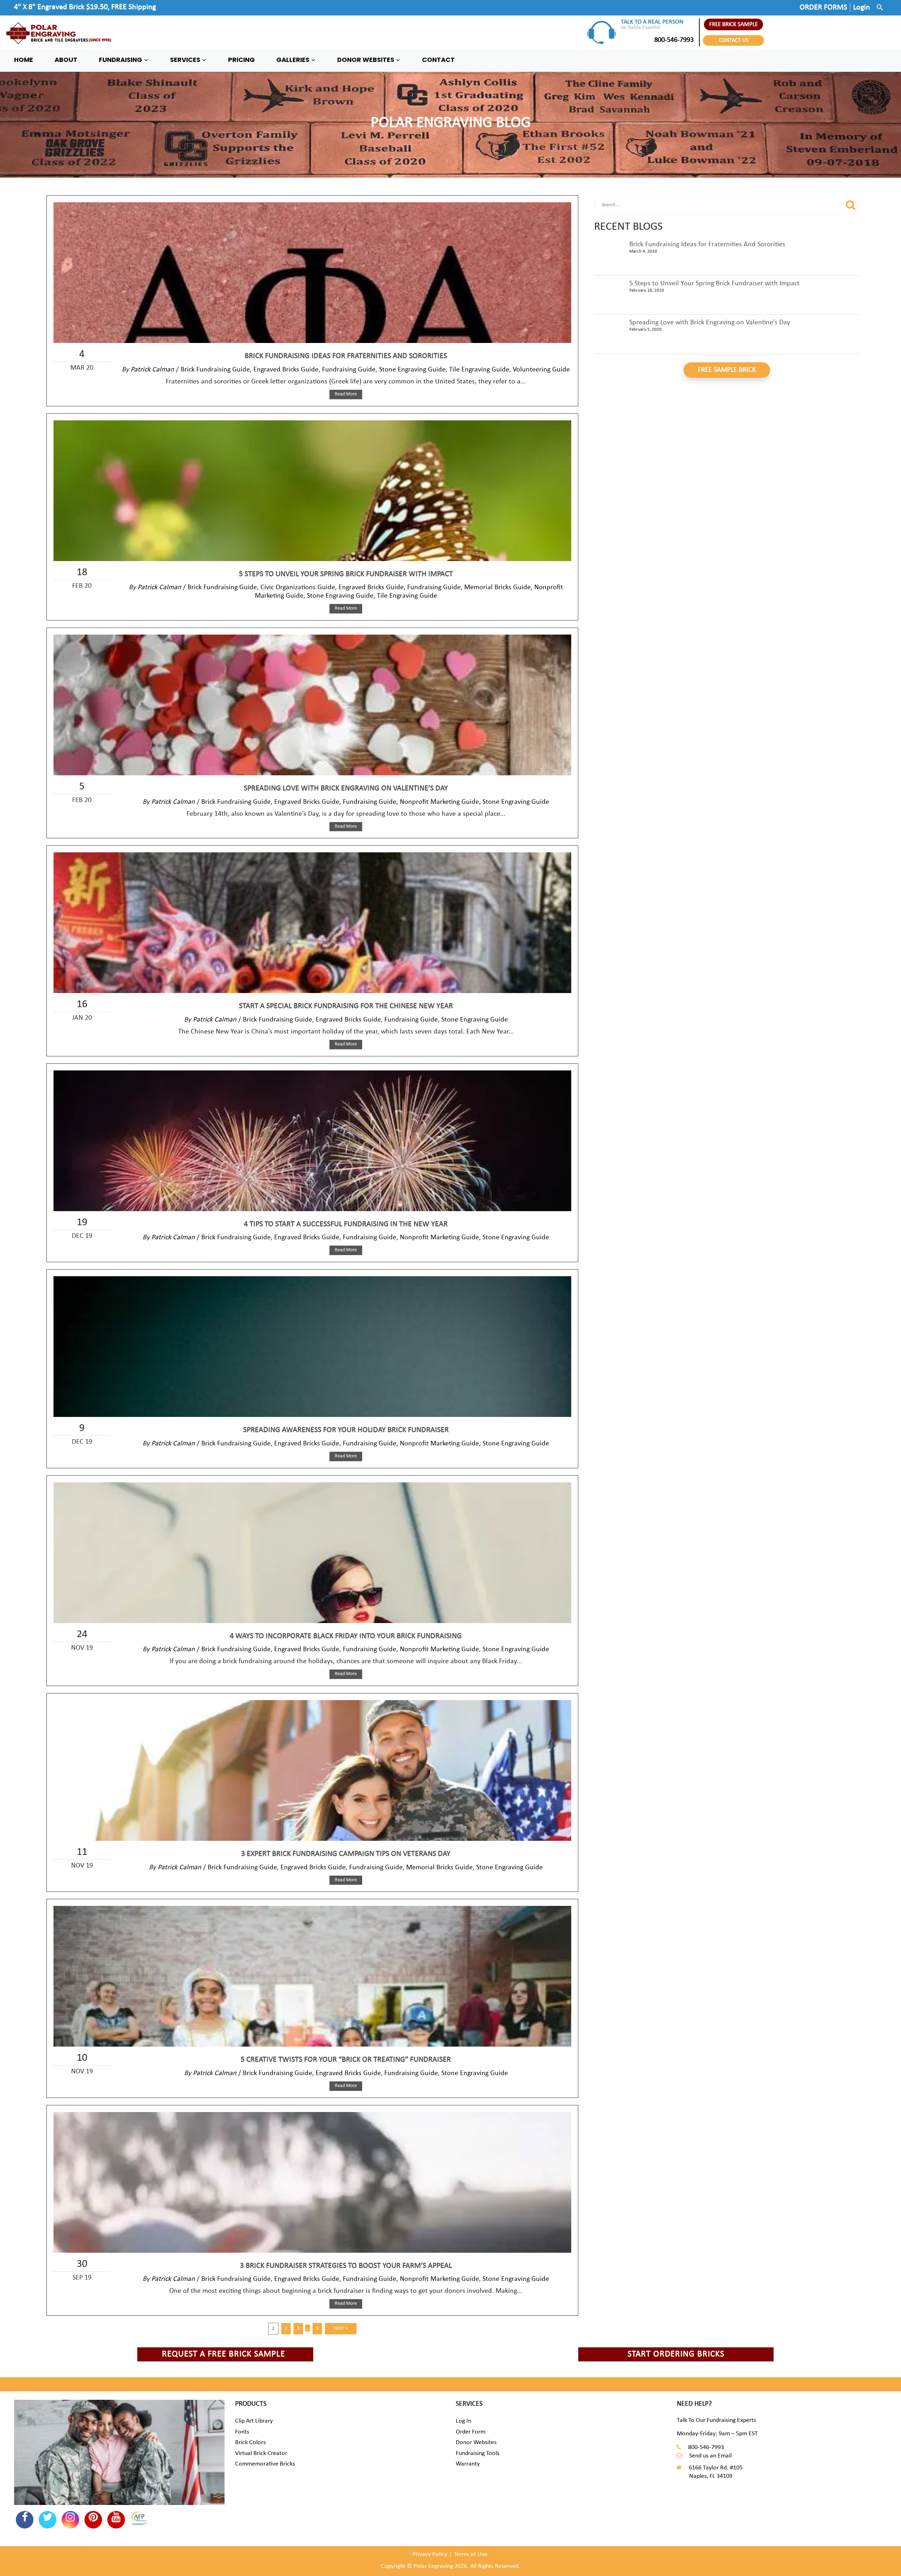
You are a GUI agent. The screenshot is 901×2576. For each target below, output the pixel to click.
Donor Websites (476, 2443)
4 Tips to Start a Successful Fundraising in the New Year (346, 1224)
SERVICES (186, 60)
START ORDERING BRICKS (676, 2354)
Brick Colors (250, 2443)
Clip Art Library (254, 2421)
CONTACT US (733, 40)
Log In (464, 2421)
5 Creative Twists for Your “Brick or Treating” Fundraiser (346, 2060)
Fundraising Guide (349, 370)
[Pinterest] (93, 2520)
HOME (24, 60)
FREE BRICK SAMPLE (733, 24)
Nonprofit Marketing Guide (439, 802)
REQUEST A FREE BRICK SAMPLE (223, 2354)
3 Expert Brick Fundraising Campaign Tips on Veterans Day (346, 1854)
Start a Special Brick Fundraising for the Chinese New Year (346, 1006)
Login (862, 8)
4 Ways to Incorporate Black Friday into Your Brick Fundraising (346, 1636)
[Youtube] (116, 2520)
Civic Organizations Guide (298, 587)
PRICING (241, 60)
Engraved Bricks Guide (286, 370)
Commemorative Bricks (265, 2464)
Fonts (242, 2432)
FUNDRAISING (121, 60)
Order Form (471, 2432)
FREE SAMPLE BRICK (727, 370)
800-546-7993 (674, 40)
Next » (341, 2329)
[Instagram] (70, 2520)
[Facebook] (25, 2520)
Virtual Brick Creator (261, 2453)
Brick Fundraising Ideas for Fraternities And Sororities (346, 356)
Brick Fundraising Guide (215, 370)
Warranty (468, 2464)
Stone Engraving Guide (412, 370)
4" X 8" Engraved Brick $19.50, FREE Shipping (85, 7)
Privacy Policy (430, 2554)
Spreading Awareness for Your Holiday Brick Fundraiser (346, 1430)
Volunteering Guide (541, 370)
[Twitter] (48, 2520)
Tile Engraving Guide (479, 370)
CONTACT (438, 60)
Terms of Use (471, 2554)
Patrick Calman (152, 370)
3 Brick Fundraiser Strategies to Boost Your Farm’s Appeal (346, 2266)
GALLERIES (294, 60)
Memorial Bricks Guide (497, 587)
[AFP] (139, 2519)
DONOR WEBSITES (366, 60)
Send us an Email (710, 2456)
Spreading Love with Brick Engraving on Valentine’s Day (346, 788)
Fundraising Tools (478, 2453)
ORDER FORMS (823, 8)
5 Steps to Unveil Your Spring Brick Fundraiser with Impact (346, 574)
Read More (346, 394)
